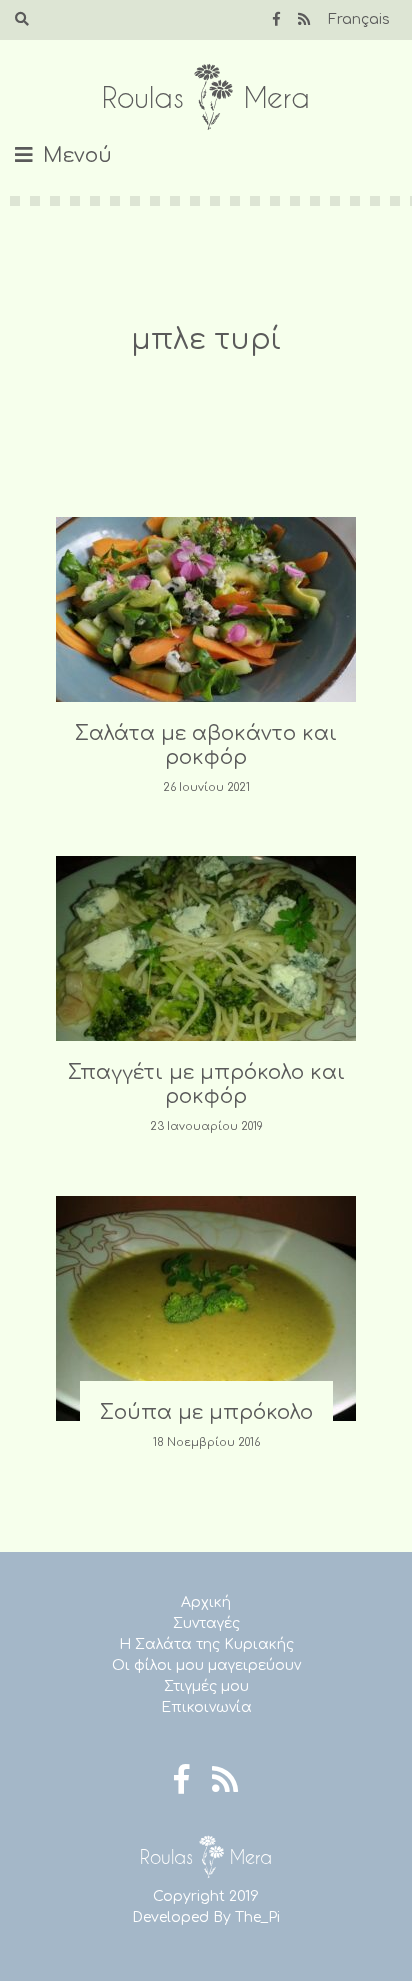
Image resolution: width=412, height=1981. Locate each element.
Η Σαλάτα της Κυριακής (206, 1644)
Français (359, 19)
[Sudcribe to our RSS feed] (304, 19)
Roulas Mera (206, 97)
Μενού (77, 155)
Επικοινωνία (206, 1707)
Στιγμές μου (206, 1686)
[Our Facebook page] (276, 19)
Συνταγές (206, 1623)
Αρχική (206, 1602)
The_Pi (257, 1917)
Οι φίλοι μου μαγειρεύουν (206, 1665)
